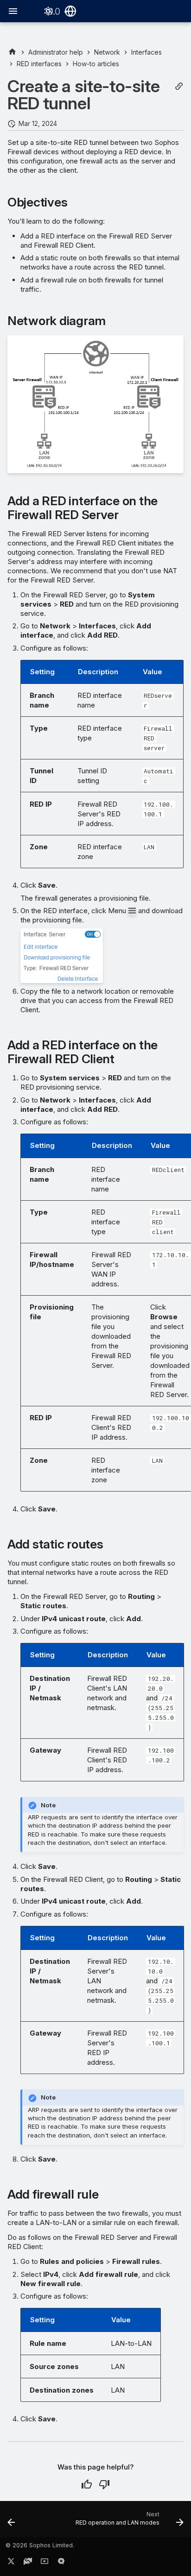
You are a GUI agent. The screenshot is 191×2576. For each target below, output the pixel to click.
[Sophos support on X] (11, 2563)
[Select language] (70, 11)
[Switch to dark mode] (48, 11)
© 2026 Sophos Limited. (40, 2545)
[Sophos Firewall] (12, 52)
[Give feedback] (61, 2563)
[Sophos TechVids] (45, 2563)
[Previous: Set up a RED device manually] (11, 2522)
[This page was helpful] (87, 2484)
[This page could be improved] (104, 2484)
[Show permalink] (179, 86)
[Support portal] (28, 2563)
